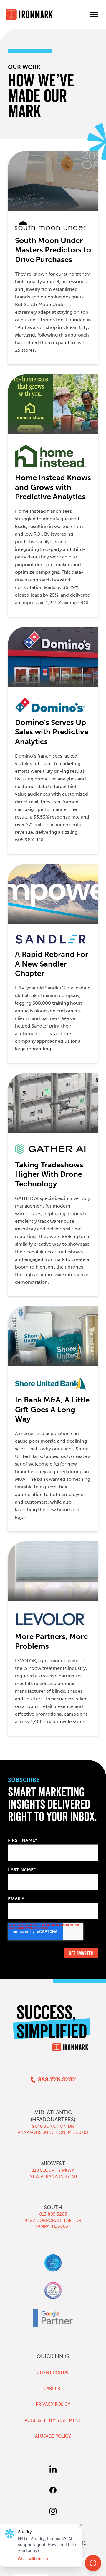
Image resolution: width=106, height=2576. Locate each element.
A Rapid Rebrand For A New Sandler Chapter (52, 964)
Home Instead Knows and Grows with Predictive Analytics (53, 487)
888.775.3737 (57, 2080)
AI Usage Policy (53, 2436)
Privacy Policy (53, 2404)
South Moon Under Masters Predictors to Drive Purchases (53, 250)
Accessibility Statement (53, 2420)
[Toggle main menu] (94, 14)
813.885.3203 (53, 2214)
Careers (53, 2388)
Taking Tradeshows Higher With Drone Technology (49, 1174)
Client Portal (53, 2373)
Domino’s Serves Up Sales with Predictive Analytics (52, 732)
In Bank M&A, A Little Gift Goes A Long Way (52, 1410)
